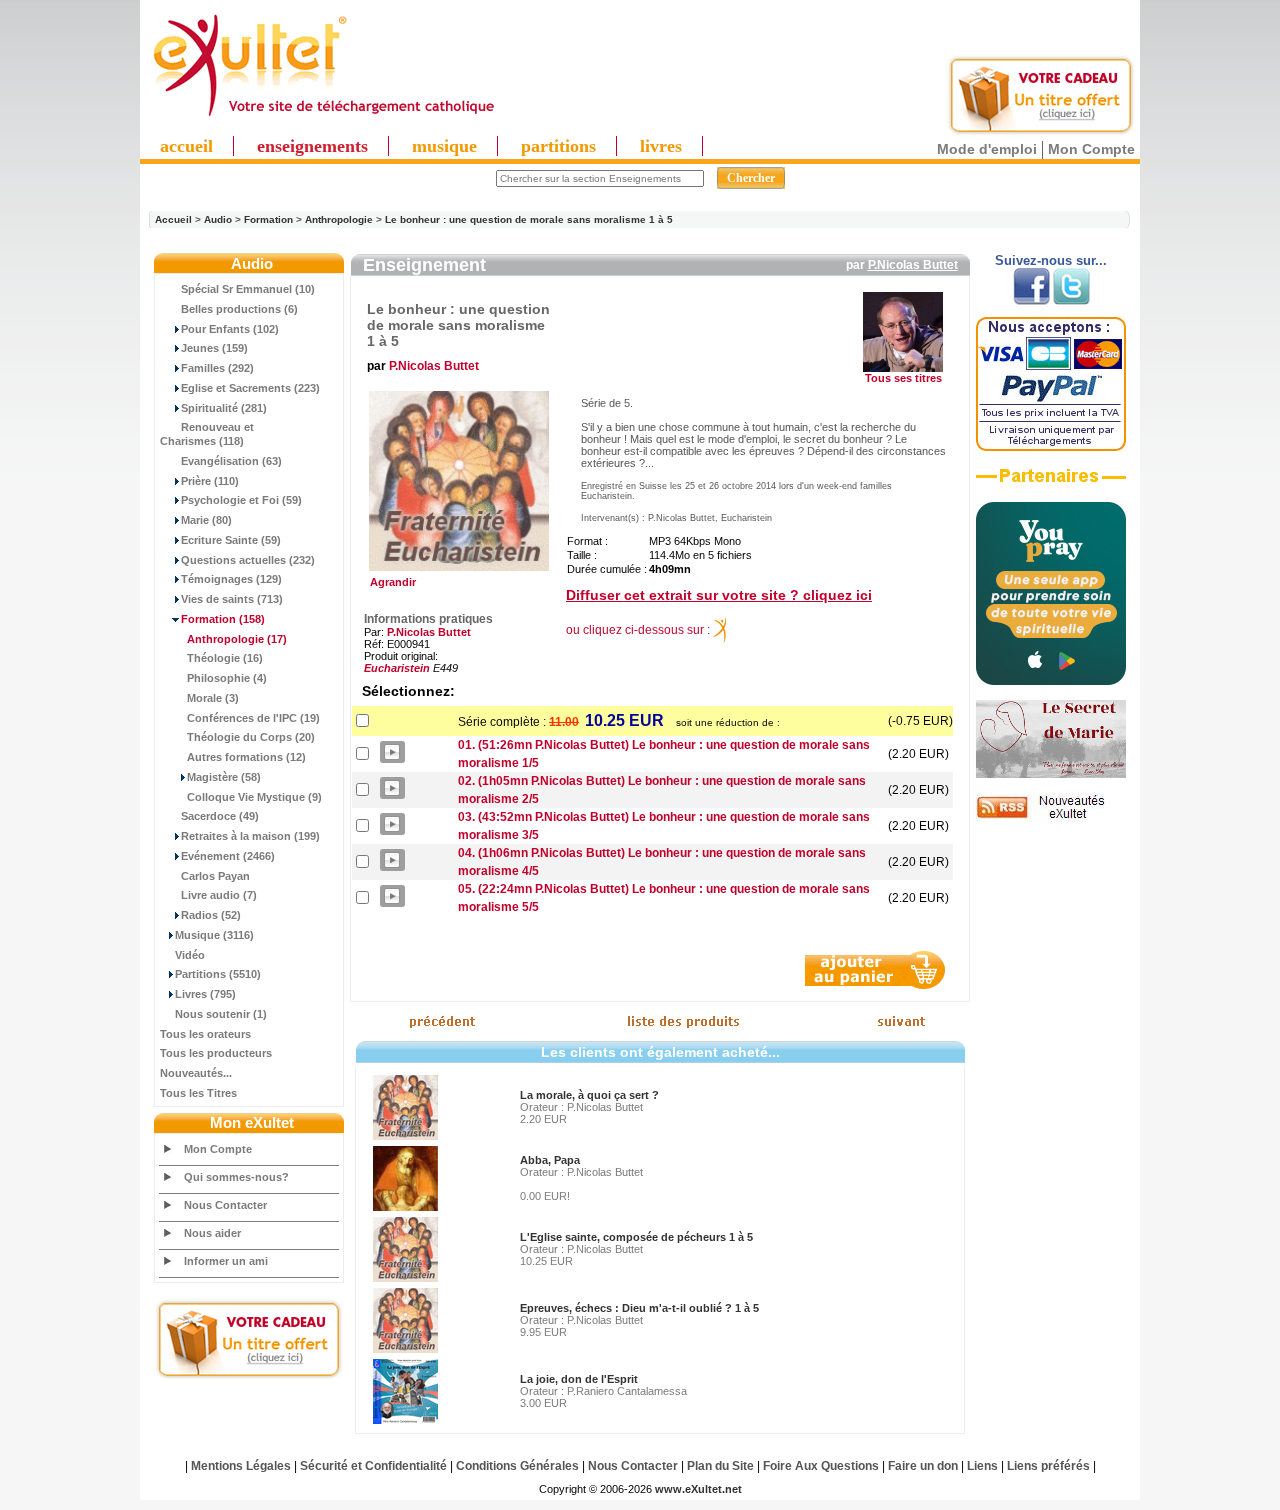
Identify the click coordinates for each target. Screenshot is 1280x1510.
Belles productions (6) (239, 309)
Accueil (173, 219)
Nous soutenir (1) (221, 1014)
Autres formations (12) (246, 757)
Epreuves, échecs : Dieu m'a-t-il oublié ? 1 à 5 (639, 1308)
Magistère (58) (224, 777)
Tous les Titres (198, 1093)
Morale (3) (213, 698)
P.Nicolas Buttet (913, 265)
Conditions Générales (517, 1466)
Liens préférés (1048, 1466)
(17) (237, 639)
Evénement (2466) (228, 856)
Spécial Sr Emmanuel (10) (248, 289)
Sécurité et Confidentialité (373, 1466)
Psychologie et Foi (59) (241, 500)
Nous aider (212, 1233)
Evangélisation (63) (231, 461)
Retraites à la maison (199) (250, 836)
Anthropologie (339, 219)
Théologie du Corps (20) (251, 737)
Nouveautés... (196, 1073)
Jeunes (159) (214, 348)
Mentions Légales (241, 1466)
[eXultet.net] (323, 117)
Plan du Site (720, 1466)
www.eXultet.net (698, 1489)
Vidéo (190, 955)
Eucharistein (397, 668)
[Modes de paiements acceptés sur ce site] (1051, 447)
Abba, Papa (550, 1160)
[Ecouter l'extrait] (1051, 483)
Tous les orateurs (205, 1034)
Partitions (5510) (218, 974)
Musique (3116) (214, 935)
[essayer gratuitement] (1041, 132)
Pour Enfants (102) (230, 329)
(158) (223, 619)
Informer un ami (226, 1261)
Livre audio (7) (219, 895)
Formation (268, 219)
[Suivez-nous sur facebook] (1031, 301)
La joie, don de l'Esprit (579, 1379)
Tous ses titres (903, 378)
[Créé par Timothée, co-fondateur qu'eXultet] (1051, 681)
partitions (558, 146)
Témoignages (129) (231, 579)
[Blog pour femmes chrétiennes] (1051, 774)
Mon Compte (1091, 149)
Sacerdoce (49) (220, 816)
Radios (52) (211, 915)
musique (444, 146)
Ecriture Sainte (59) (231, 540)
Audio (218, 219)
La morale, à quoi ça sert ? (589, 1095)
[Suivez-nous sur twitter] (1071, 301)
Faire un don (923, 1466)
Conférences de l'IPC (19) (253, 718)
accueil (186, 146)
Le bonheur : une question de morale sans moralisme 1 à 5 (529, 219)
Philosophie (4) (227, 678)
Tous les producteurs (216, 1053)
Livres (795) (205, 994)
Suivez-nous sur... (1051, 260)
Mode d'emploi (987, 149)
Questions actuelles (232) (248, 560)
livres (661, 146)
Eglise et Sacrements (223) (250, 388)
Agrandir (390, 582)
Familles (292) (217, 368)
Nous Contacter (225, 1205)
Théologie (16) (225, 658)
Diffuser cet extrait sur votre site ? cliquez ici (719, 595)
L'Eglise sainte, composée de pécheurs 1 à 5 (636, 1237)
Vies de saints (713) (232, 599)
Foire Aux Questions (821, 1466)
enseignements (312, 146)
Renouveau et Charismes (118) (207, 434)
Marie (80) (206, 520)
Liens (982, 1466)
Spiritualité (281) (224, 408)
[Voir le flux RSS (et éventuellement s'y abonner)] (1051, 818)
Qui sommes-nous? (236, 1177)
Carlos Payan (215, 876)
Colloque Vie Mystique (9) (254, 797)
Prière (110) (210, 481)
